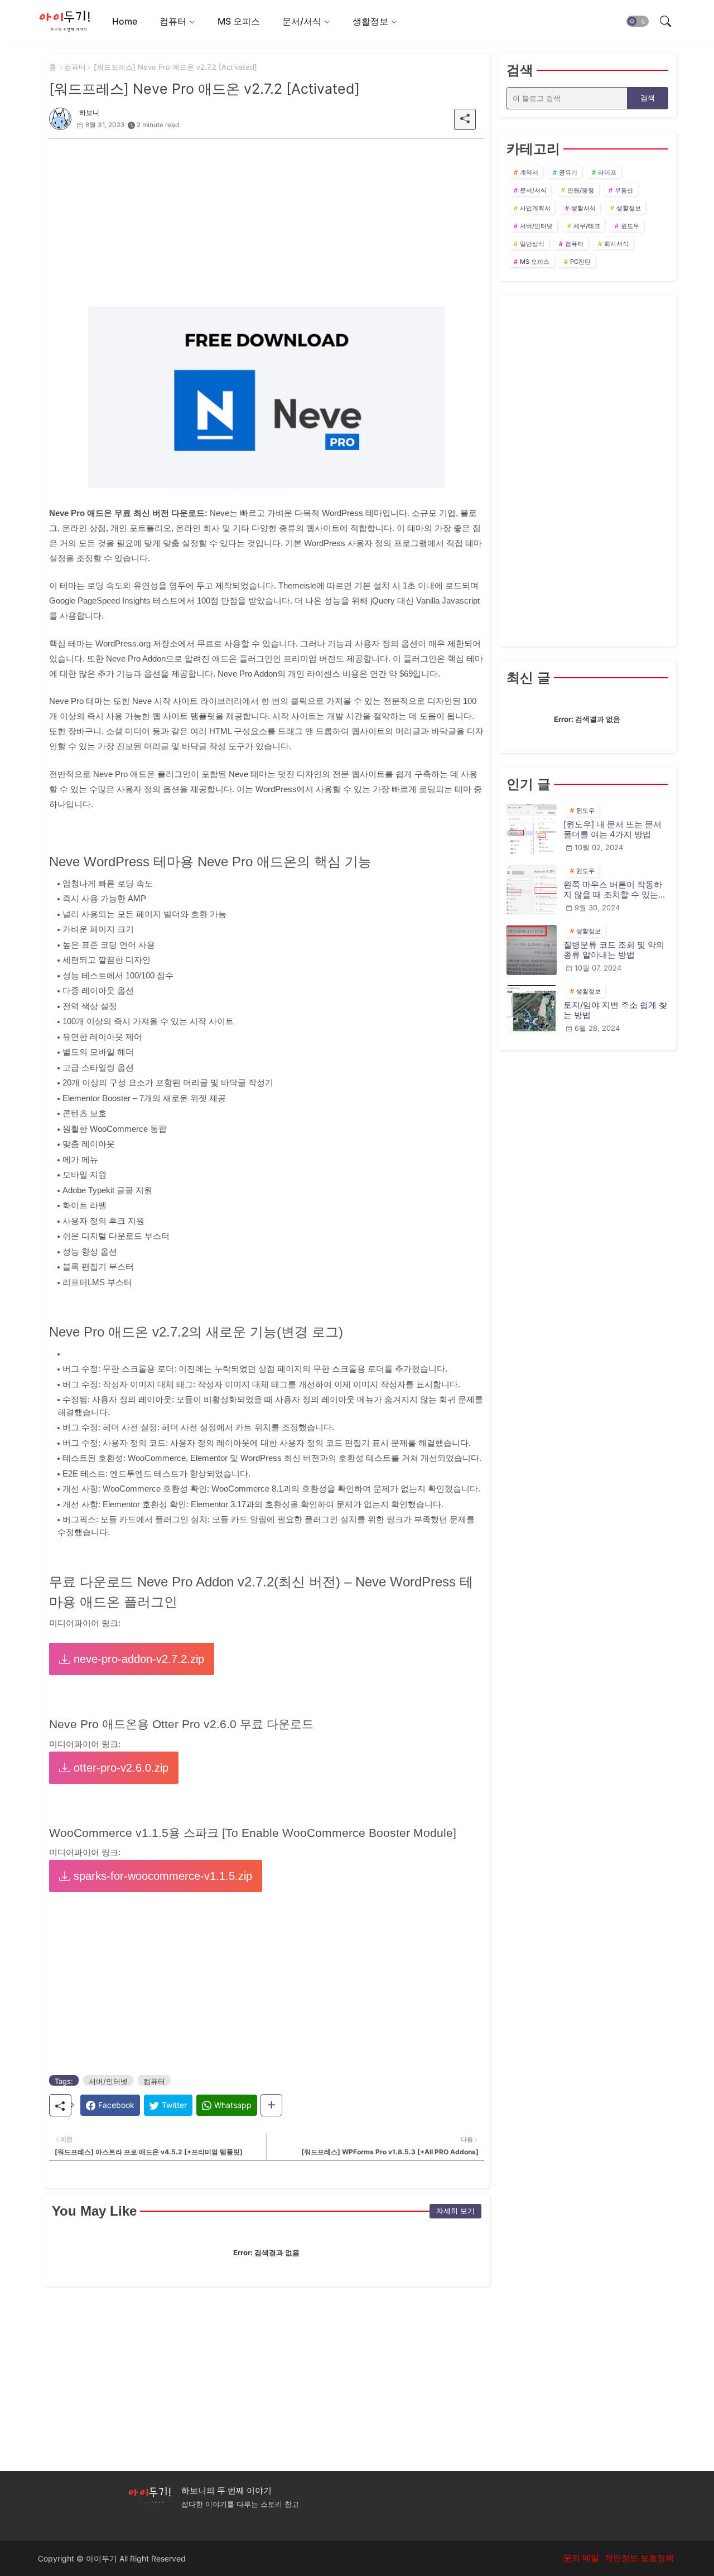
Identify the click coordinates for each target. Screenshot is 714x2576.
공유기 (568, 172)
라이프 (607, 172)
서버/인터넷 (108, 2081)
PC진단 (580, 262)
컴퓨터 (173, 21)
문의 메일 (581, 2558)
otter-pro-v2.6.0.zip (119, 1768)
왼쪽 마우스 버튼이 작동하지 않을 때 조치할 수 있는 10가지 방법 (613, 890)
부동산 (624, 190)
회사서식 (616, 244)
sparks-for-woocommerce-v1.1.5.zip (161, 1876)
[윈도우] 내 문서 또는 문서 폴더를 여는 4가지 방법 (612, 829)
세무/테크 (587, 226)
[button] (638, 21)
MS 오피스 (239, 21)
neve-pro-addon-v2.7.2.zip (137, 1659)
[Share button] (271, 2105)
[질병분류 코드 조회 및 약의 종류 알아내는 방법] (532, 950)
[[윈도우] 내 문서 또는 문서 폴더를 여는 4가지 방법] (532, 829)
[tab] (125, 21)
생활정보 (370, 21)
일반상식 (532, 244)
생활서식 (583, 208)
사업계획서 (535, 208)
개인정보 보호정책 (639, 2558)
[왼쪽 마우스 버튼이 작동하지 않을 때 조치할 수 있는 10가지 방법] (532, 890)
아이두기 (102, 2558)
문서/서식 (302, 21)
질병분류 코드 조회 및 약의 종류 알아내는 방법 (614, 950)
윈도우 (630, 226)
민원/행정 (581, 190)
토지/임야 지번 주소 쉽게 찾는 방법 (615, 1010)
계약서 (529, 172)
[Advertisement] (267, 216)
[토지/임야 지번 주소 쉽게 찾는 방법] (532, 1010)
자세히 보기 (455, 2211)
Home (125, 21)
